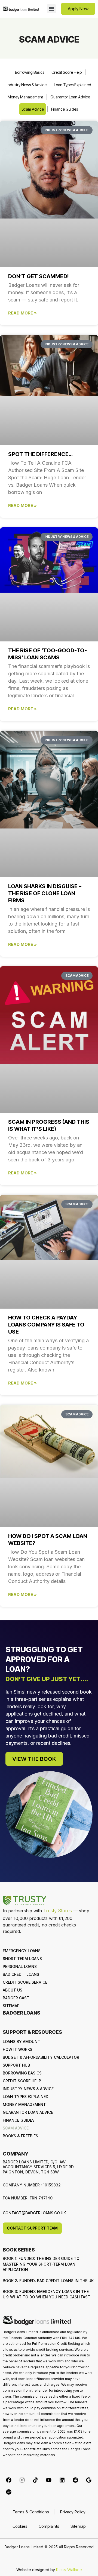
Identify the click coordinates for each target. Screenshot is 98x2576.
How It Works (18, 2049)
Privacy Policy (73, 2512)
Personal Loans (20, 1966)
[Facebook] (9, 2480)
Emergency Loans (22, 1951)
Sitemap (11, 2006)
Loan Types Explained (73, 85)
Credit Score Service (25, 1982)
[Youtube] (49, 2480)
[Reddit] (75, 2480)
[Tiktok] (35, 2480)
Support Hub (16, 2065)
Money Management (25, 97)
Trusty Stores (58, 1911)
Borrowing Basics (30, 72)
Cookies (20, 2526)
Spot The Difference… (40, 454)
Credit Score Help (67, 72)
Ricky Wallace (69, 2570)
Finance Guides (65, 109)
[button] (51, 9)
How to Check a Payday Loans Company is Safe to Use (46, 1325)
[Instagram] (22, 2480)
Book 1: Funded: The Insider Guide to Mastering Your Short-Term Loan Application (41, 2264)
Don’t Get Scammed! (38, 276)
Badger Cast (16, 1998)
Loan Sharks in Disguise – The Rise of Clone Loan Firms (45, 893)
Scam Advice (33, 109)
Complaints (49, 2526)
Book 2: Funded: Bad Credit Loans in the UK (48, 2281)
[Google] (89, 2480)
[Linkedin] (62, 2480)
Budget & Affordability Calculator (41, 2057)
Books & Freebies (20, 2136)
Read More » (22, 313)
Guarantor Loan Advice (70, 97)
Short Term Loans (22, 1959)
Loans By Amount (22, 2042)
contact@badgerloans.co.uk (34, 2213)
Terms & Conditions (31, 2512)
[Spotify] (9, 2492)
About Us (13, 1990)
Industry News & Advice (27, 85)
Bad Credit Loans (21, 1974)
